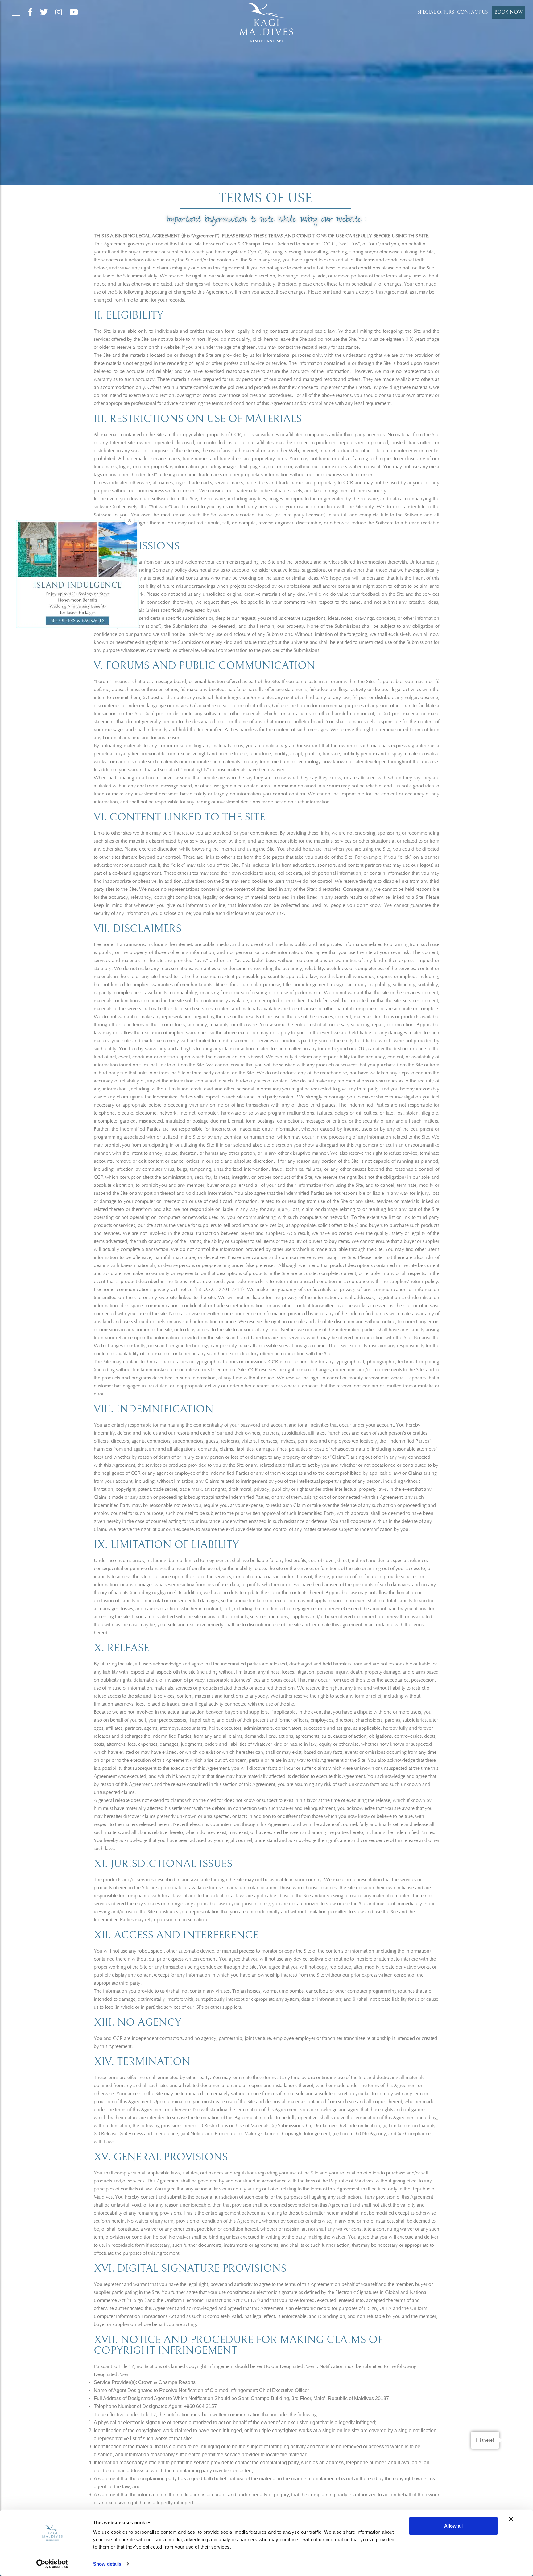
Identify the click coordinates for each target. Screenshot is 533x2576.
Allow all (453, 2526)
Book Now (508, 12)
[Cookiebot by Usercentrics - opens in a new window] (52, 2564)
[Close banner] (511, 2519)
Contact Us (472, 12)
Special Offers (436, 12)
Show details (107, 2564)
